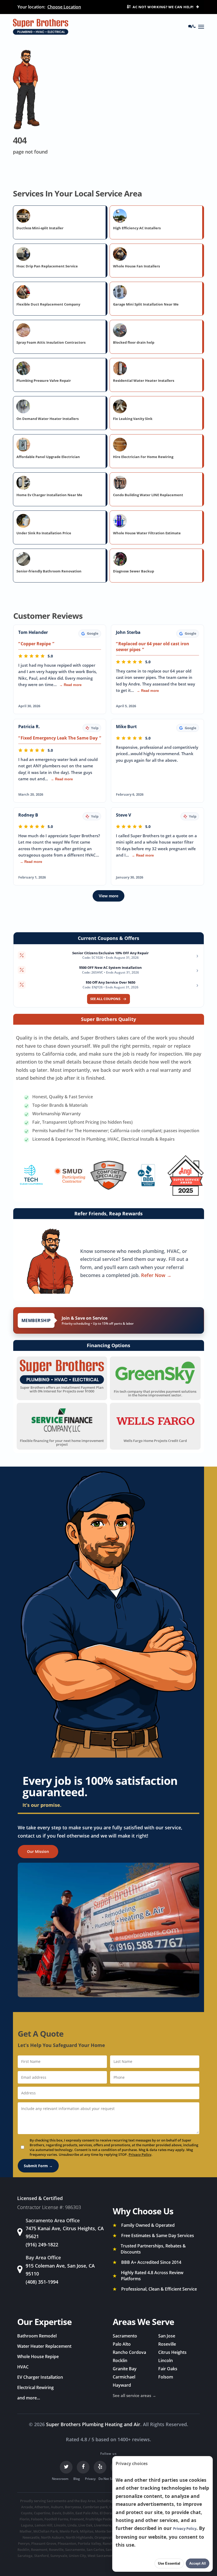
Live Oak (85, 2525)
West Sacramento (102, 2556)
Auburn (57, 2507)
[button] (201, 27)
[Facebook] (83, 2467)
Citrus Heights (172, 2352)
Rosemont (39, 2550)
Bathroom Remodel (37, 2336)
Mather (26, 2531)
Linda (72, 2525)
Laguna (27, 2525)
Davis (56, 2513)
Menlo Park (69, 2531)
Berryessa (73, 2507)
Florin (24, 2519)
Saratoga (25, 2556)
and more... (29, 2398)
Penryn (24, 2543)
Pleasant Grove (44, 2543)
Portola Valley (89, 2543)
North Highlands (79, 2537)
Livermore (102, 2525)
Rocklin (120, 2360)
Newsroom (60, 2479)
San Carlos (95, 2550)
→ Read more (70, 685)
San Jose (167, 2336)
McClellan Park (46, 2531)
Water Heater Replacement (44, 2346)
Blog (77, 2479)
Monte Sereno (106, 2531)
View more (108, 896)
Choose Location (64, 7)
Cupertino (42, 2513)
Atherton (42, 2507)
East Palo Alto (87, 2513)
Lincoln (166, 2360)
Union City (77, 2556)
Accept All (198, 2563)
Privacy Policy (140, 2154)
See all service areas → (134, 2395)
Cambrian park (95, 2507)
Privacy (90, 2479)
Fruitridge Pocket (100, 2519)
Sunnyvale (59, 2556)
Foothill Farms (56, 2519)
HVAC (23, 2367)
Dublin (68, 2513)
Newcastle (31, 2537)
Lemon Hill (44, 2525)
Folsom (166, 2377)
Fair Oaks (168, 2369)
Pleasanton (67, 2543)
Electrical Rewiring (35, 2387)
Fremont (77, 2519)
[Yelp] (100, 2467)
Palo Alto (122, 2344)
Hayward (122, 2385)
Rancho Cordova (129, 2352)
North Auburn (53, 2537)
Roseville (167, 2344)
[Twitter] (66, 2467)
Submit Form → (38, 2166)
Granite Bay (125, 2369)
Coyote (27, 2513)
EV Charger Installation (40, 2377)
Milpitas (87, 2531)
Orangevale (104, 2537)
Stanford (41, 2556)
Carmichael (124, 2377)
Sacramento (125, 2336)
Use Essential (169, 2563)
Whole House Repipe (38, 2357)
